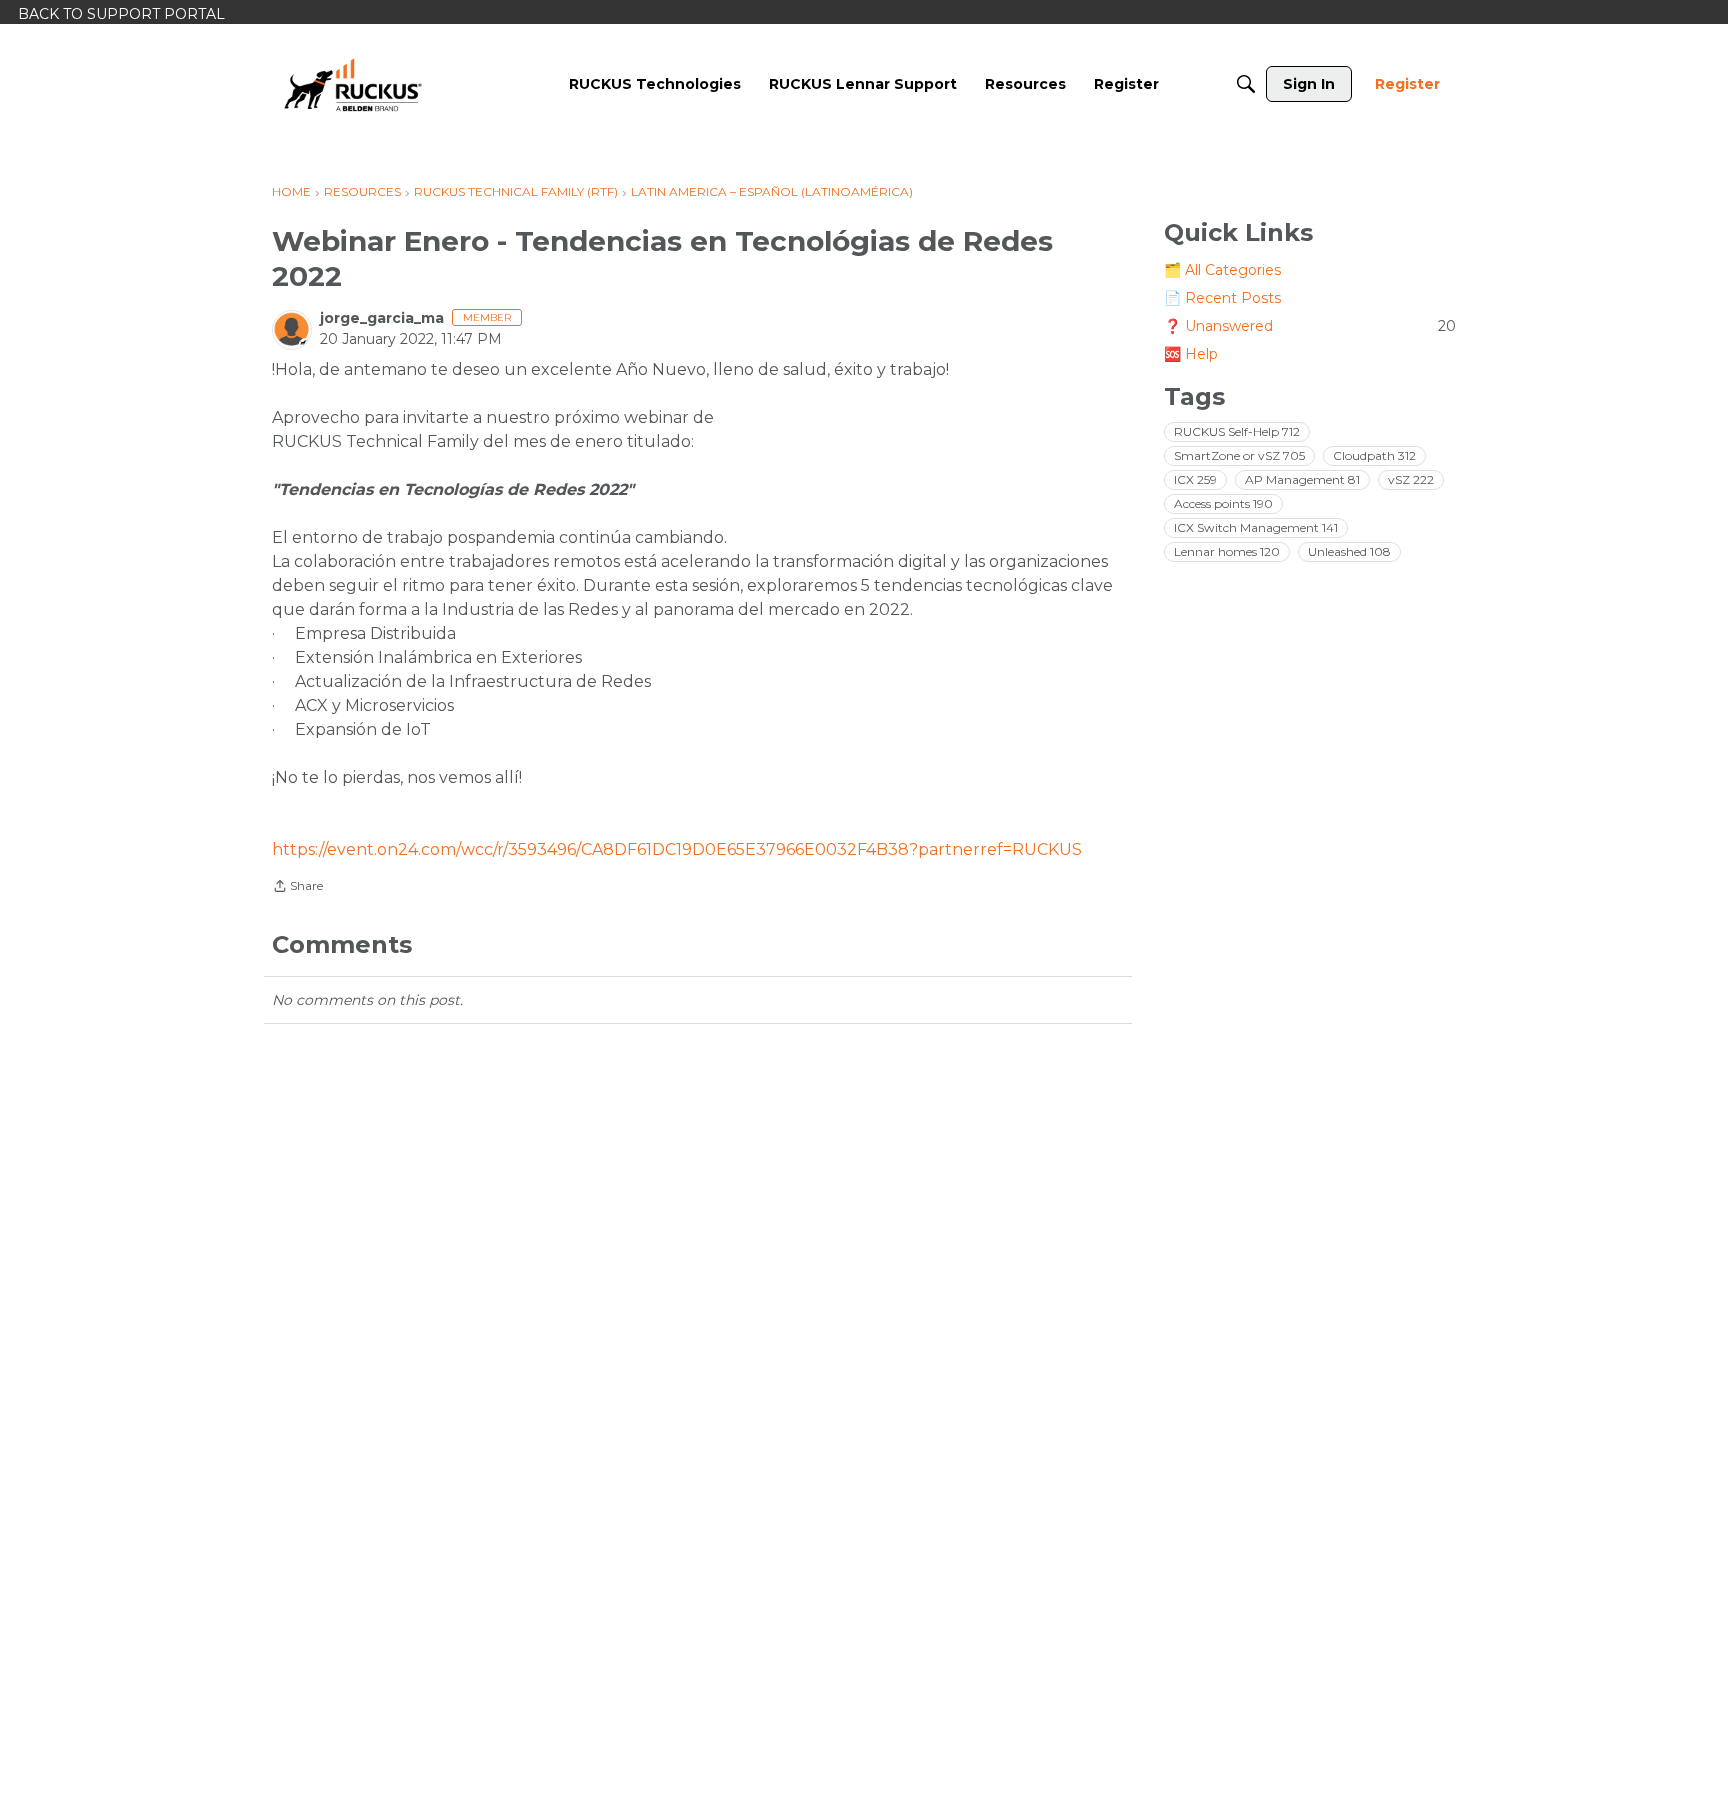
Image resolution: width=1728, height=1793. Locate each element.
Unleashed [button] (1349, 551)
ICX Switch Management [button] (1256, 527)
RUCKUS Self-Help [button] (1237, 431)
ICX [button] (1195, 479)
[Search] (1246, 84)
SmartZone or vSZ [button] (1239, 455)
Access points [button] (1223, 503)
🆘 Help (1191, 354)
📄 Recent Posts (1222, 298)
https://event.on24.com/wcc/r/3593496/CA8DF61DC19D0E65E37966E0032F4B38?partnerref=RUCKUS (677, 849)
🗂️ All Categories (1222, 270)
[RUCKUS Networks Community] (353, 84)
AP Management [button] (1302, 479)
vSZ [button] (1411, 479)
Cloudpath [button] (1374, 455)
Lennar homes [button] (1227, 551)
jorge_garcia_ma (382, 318)
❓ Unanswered (1310, 326)
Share (297, 888)
